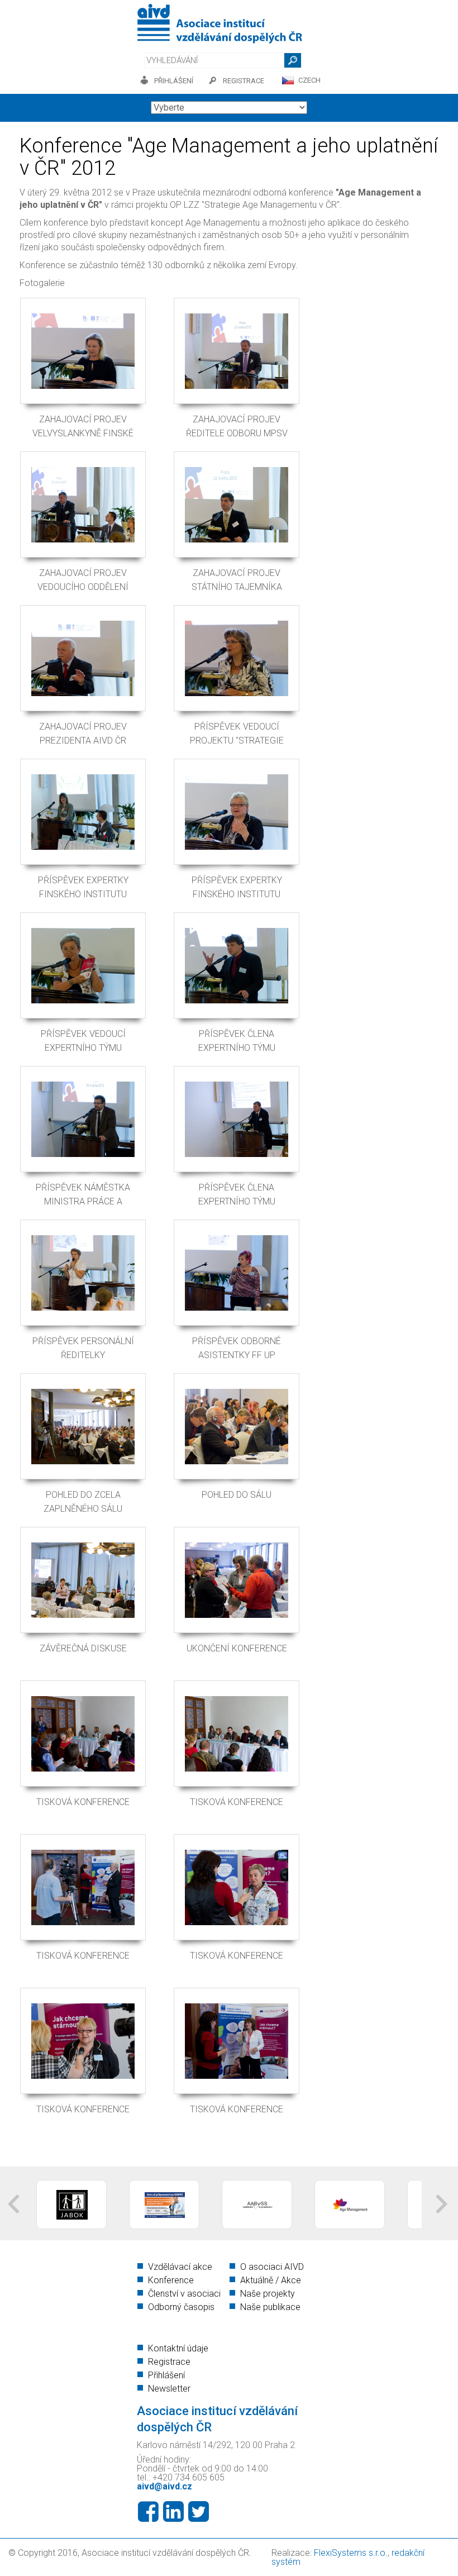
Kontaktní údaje (178, 2348)
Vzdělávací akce (180, 2267)
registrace (244, 81)
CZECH (309, 80)
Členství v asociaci (184, 2294)
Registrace (169, 2362)
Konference (171, 2280)
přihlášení (174, 81)
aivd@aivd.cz (164, 2486)
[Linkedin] (173, 2512)
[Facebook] (148, 2512)
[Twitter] (199, 2512)
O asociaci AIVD (272, 2267)
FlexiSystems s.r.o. (351, 2553)
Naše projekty (268, 2294)
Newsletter (169, 2389)
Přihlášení (166, 2375)
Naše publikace (270, 2307)
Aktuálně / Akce (271, 2280)
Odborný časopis (181, 2307)
